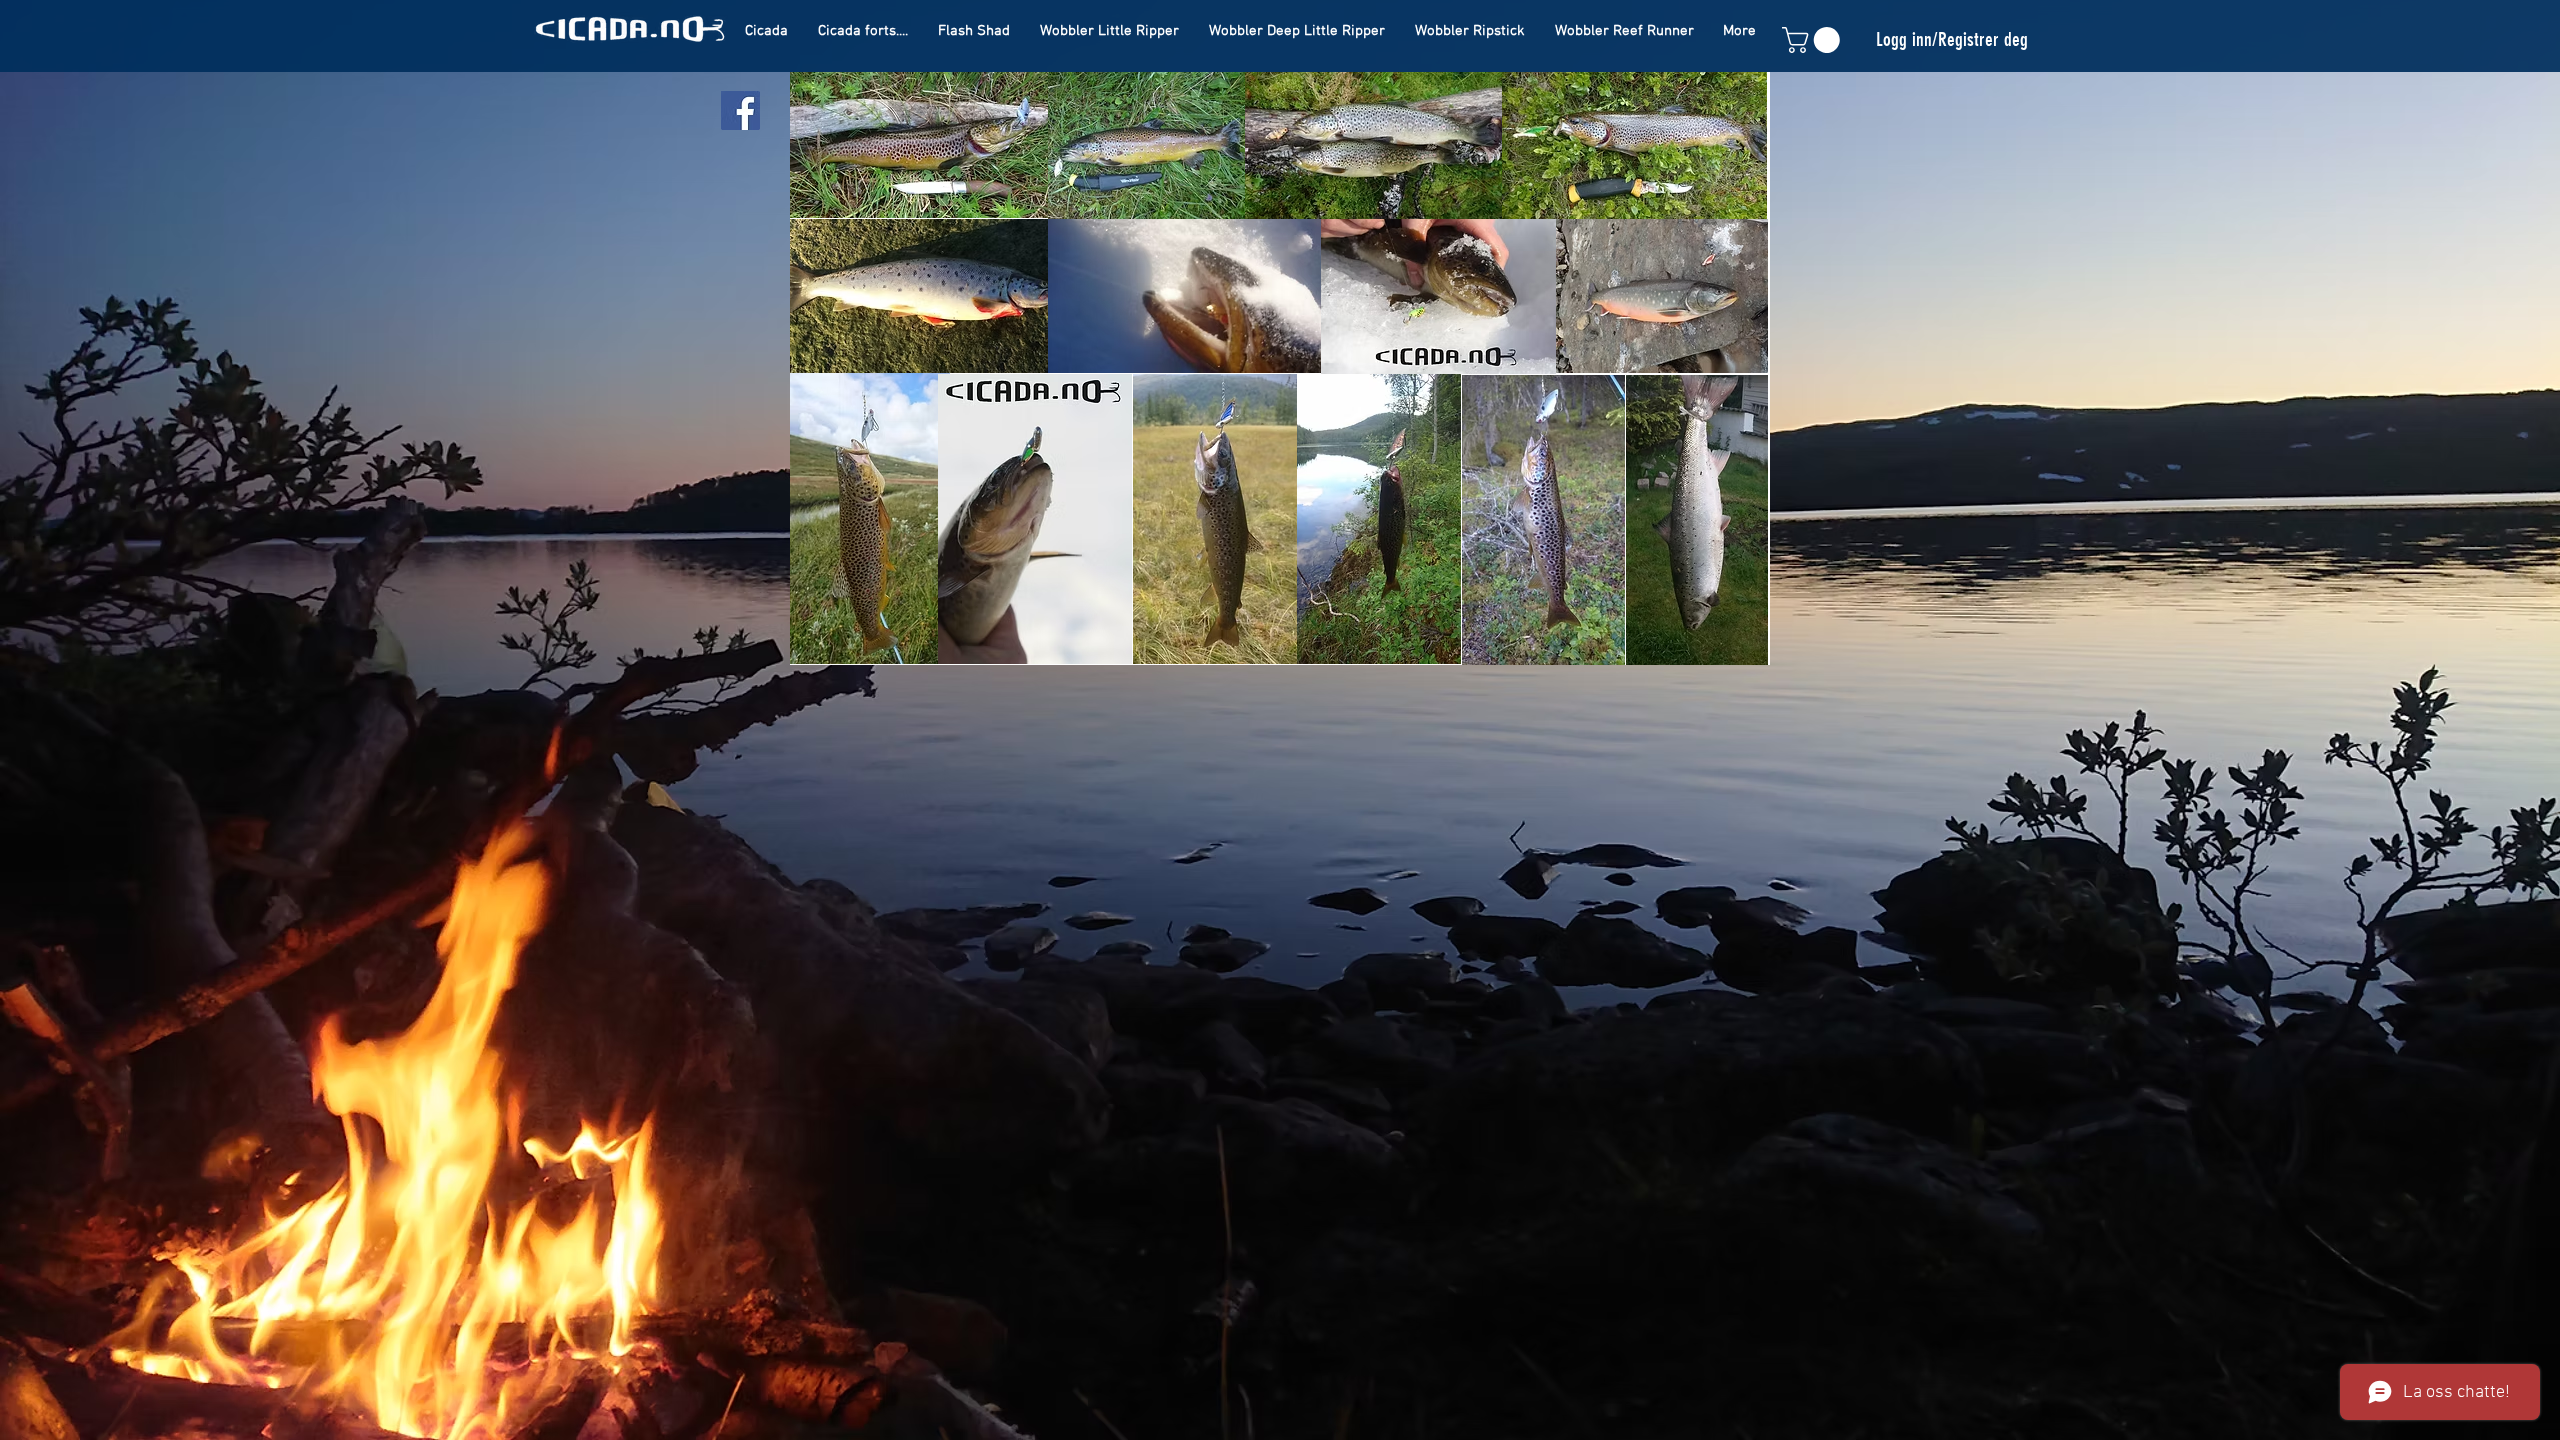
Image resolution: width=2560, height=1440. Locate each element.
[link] (1814, 40)
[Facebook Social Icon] (740, 110)
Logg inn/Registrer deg (1952, 39)
